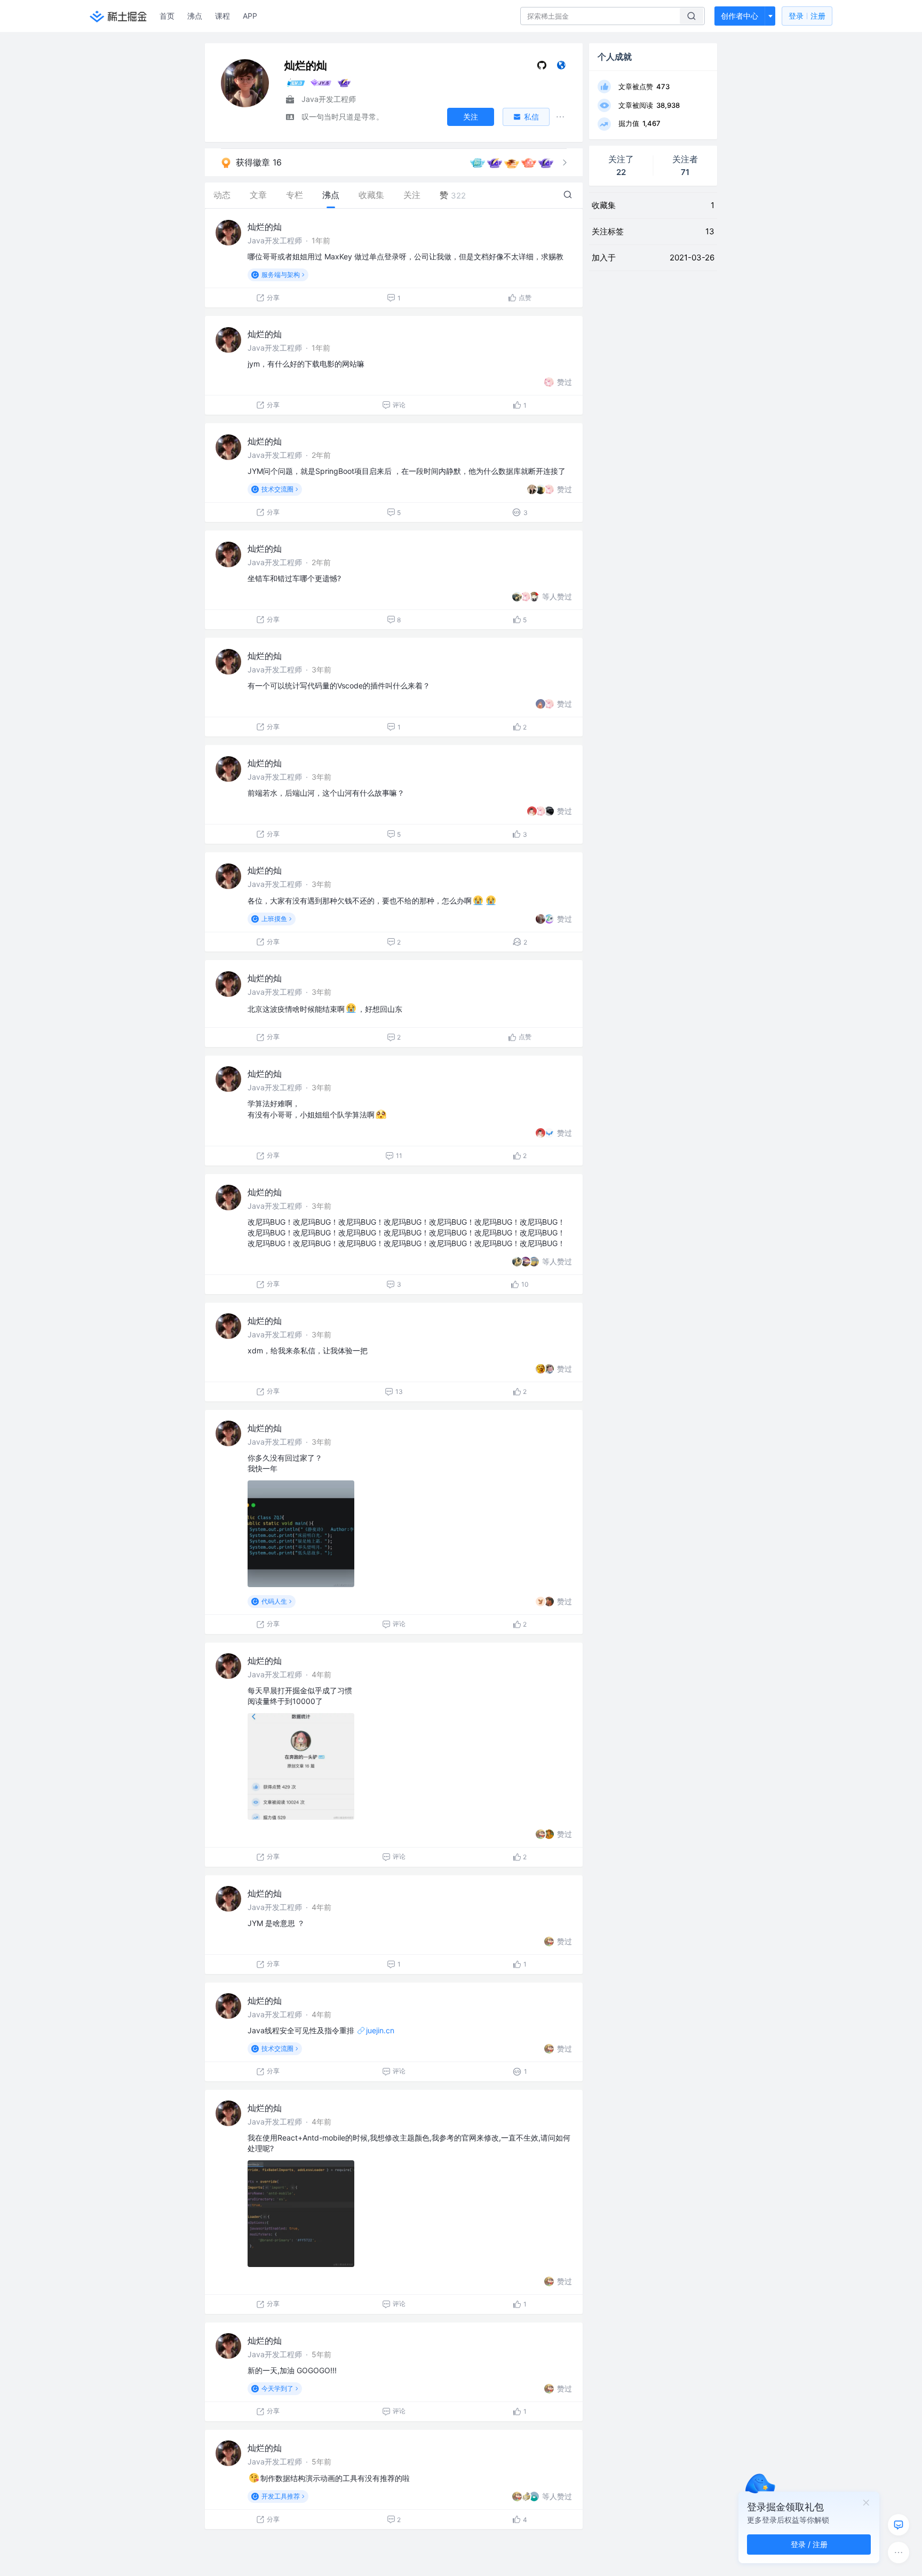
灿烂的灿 (265, 227)
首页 (167, 16)
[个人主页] (561, 68)
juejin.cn (380, 2030)
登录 (807, 16)
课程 (222, 16)
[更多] (899, 2553)
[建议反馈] (899, 2525)
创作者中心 (740, 16)
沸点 (195, 16)
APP (250, 16)
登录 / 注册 (809, 2544)
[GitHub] (542, 68)
